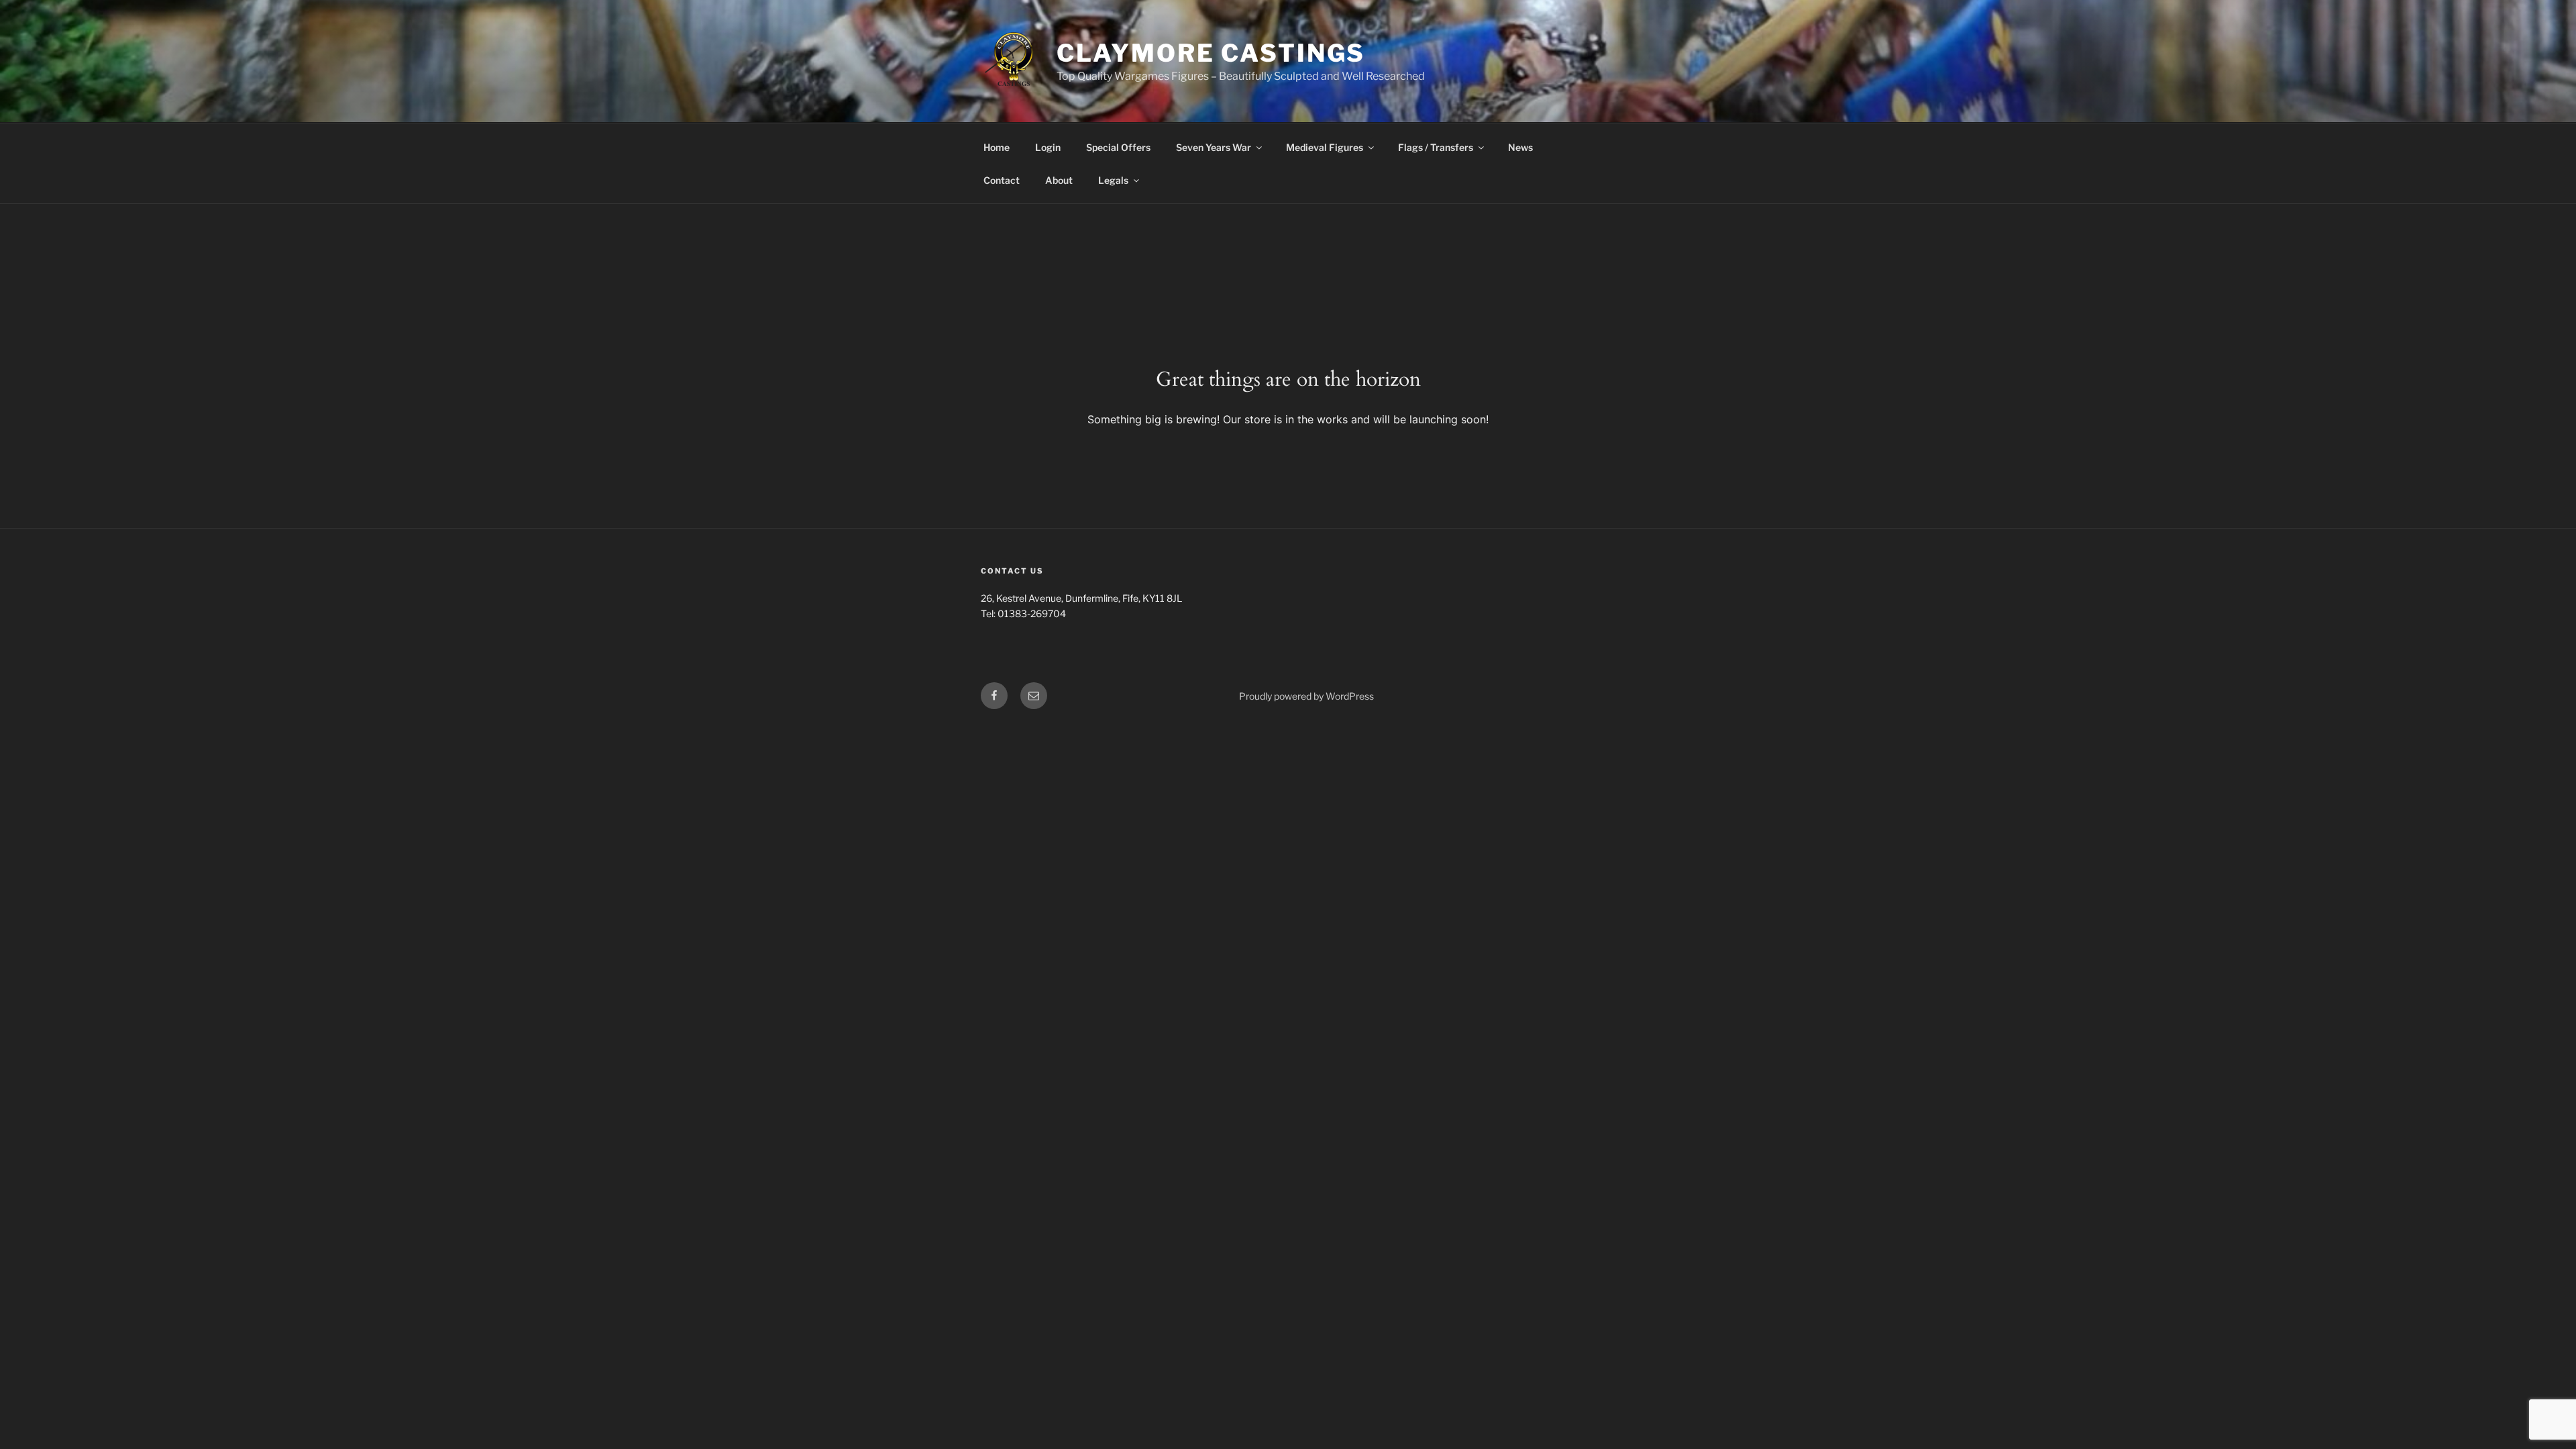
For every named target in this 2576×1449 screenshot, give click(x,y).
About (1059, 180)
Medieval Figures (1325, 147)
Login (1048, 147)
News (1520, 147)
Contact (1002, 180)
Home (997, 147)
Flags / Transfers (1436, 147)
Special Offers (1118, 147)
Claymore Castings (1211, 53)
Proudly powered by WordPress (1306, 696)
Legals (1113, 180)
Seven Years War (1214, 147)
